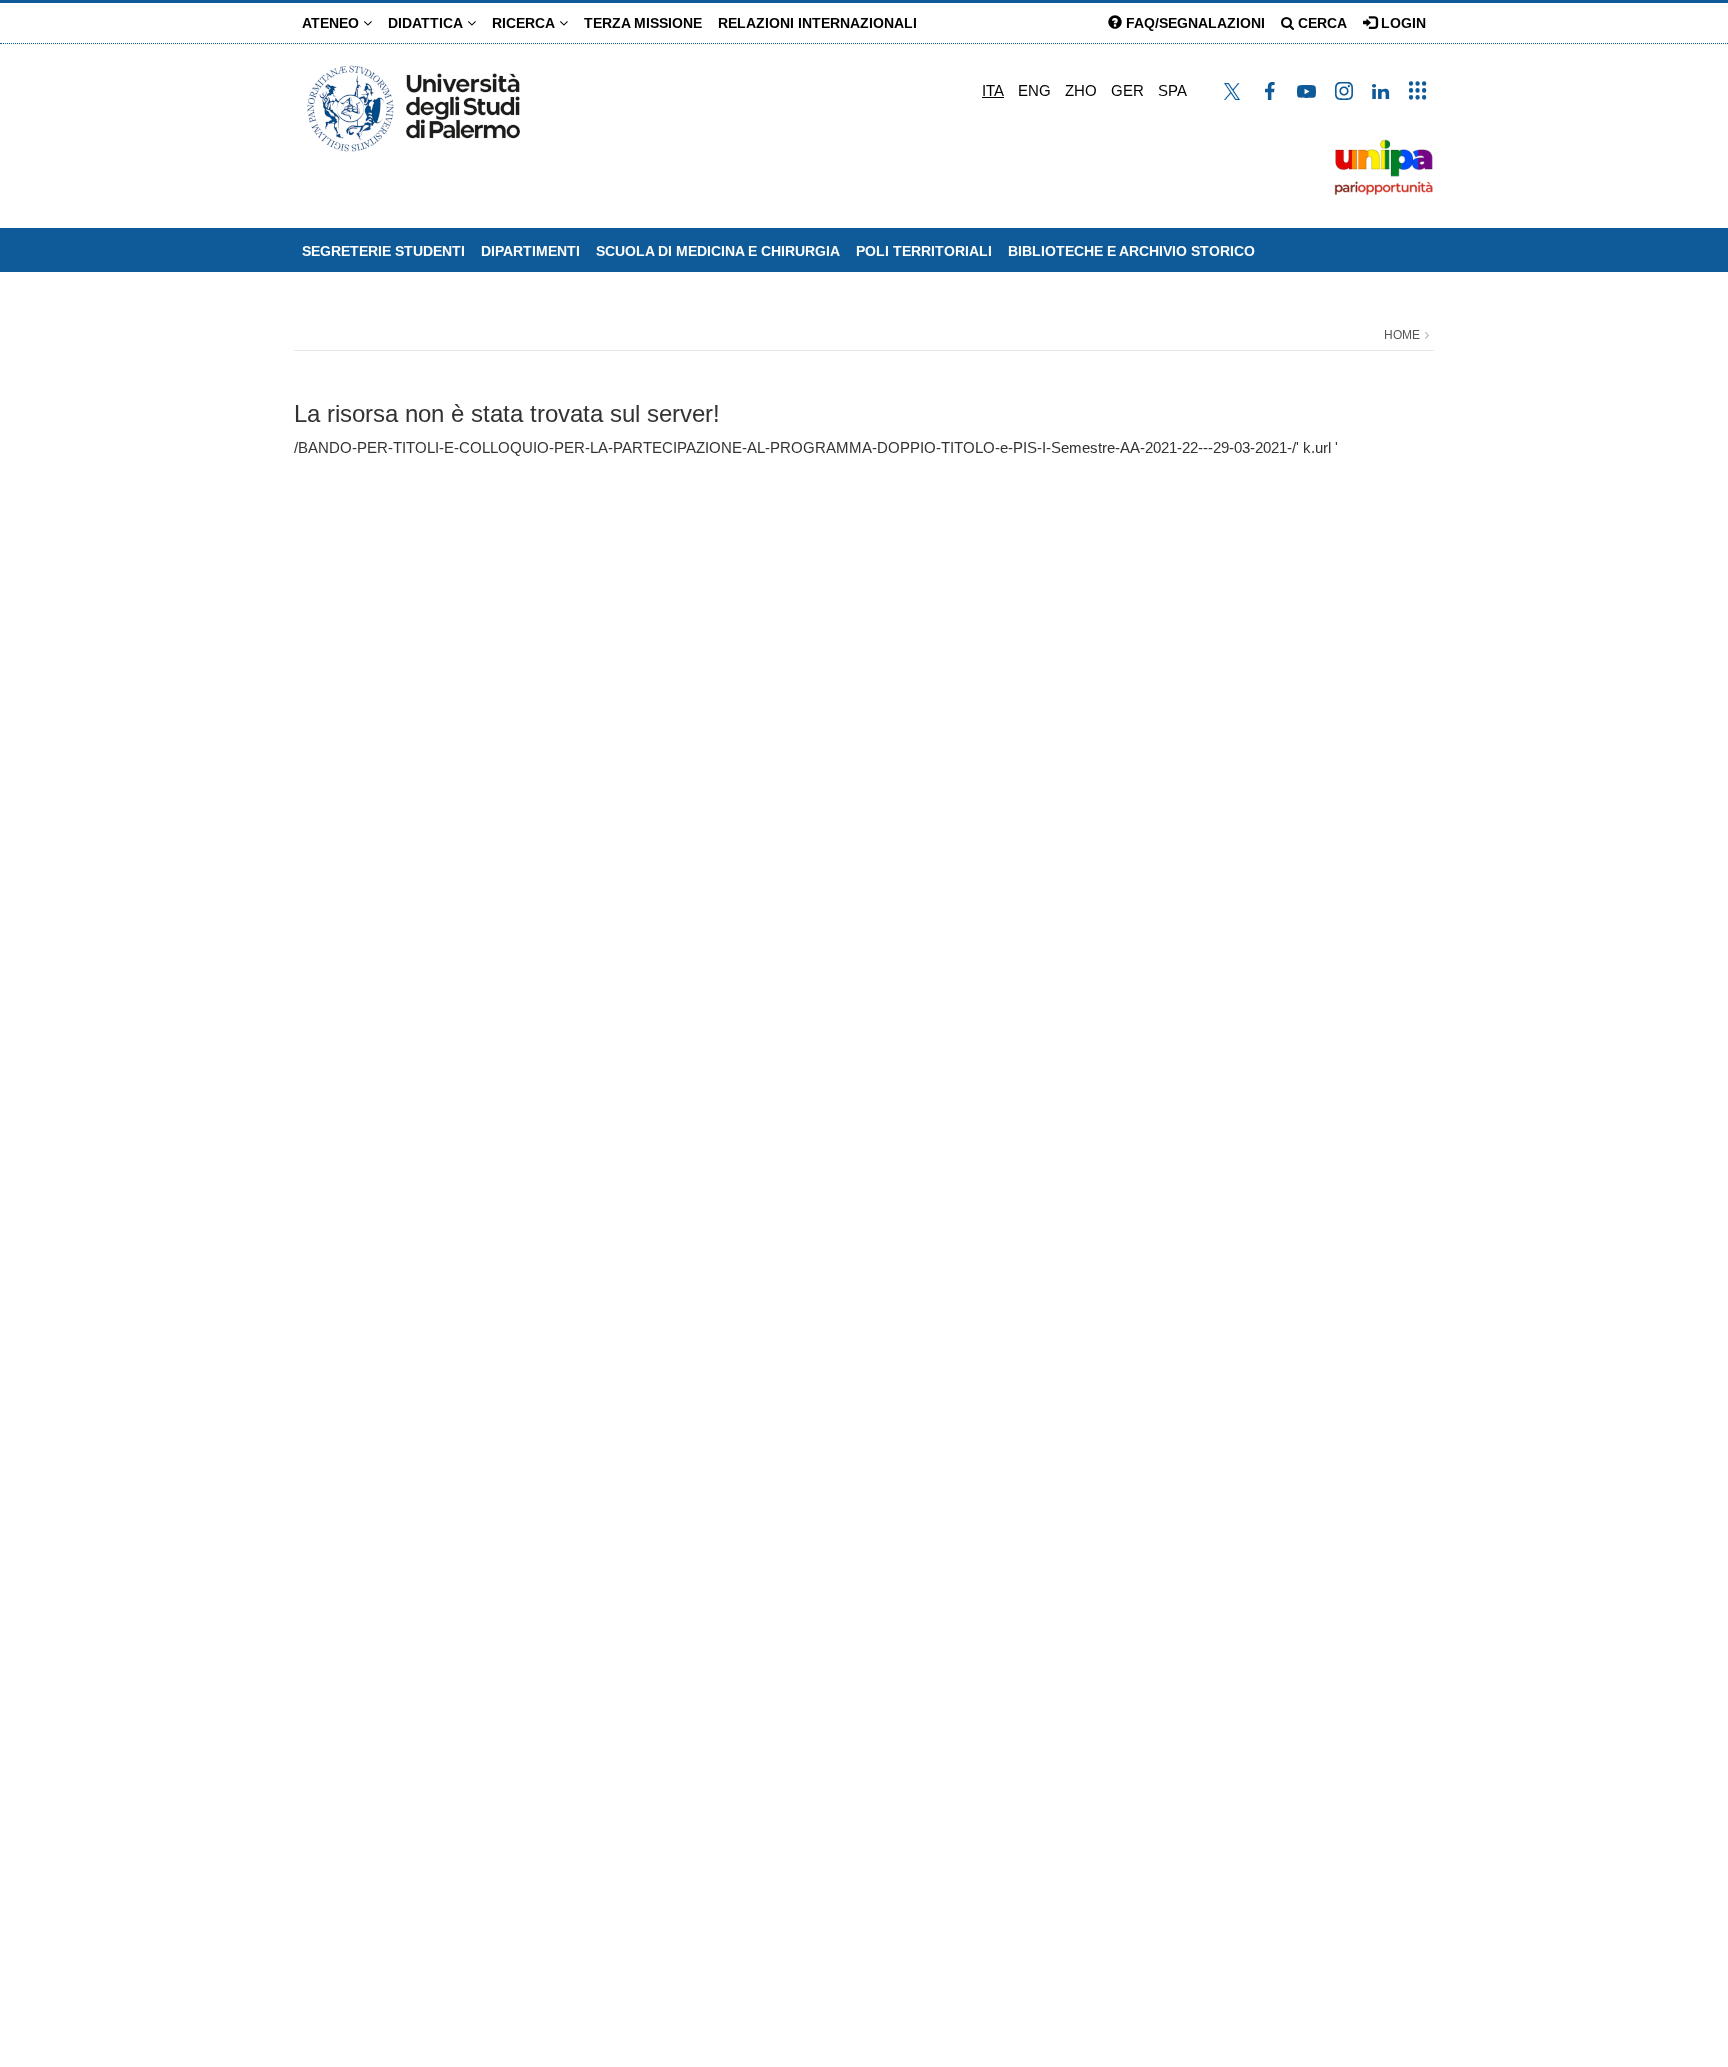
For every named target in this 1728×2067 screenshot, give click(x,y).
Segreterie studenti (383, 251)
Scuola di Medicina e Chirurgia (718, 251)
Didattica (427, 23)
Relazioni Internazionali (817, 23)
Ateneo (332, 23)
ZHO (1081, 90)
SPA (1172, 90)
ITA (993, 90)
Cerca (1320, 23)
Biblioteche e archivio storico (1131, 251)
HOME (1402, 335)
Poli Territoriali (924, 251)
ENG (1034, 90)
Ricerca (525, 23)
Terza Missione (643, 23)
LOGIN (1401, 23)
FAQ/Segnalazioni (1193, 23)
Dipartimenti (530, 251)
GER (1127, 90)
